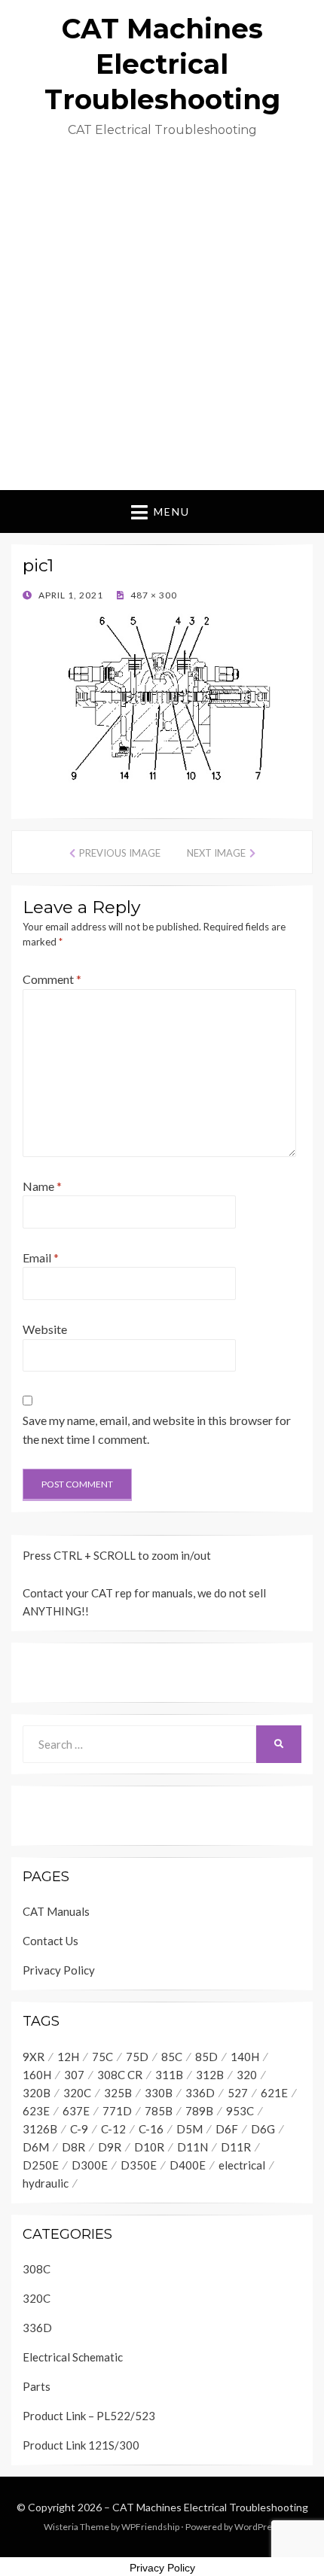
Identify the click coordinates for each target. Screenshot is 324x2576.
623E (36, 2111)
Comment (52, 979)
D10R (149, 2147)
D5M (190, 2129)
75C (102, 2057)
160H (37, 2075)
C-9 (79, 2129)
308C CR (120, 2075)
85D (206, 2057)
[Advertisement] (162, 321)
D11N (193, 2147)
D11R (236, 2147)
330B (159, 2093)
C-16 (151, 2129)
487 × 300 (153, 595)
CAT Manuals (56, 1911)
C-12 (113, 2129)
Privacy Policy (59, 1970)
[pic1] (162, 697)
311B (169, 2075)
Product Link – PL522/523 (89, 2416)
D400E (188, 2165)
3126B (40, 2129)
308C (37, 2269)
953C (240, 2111)
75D (137, 2057)
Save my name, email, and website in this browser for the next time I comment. (157, 1430)
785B (159, 2111)
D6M (36, 2147)
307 (74, 2075)
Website (45, 1329)
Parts (37, 2386)
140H (245, 2057)
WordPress (258, 2527)
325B (118, 2093)
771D (117, 2111)
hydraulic (46, 2183)
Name (42, 1186)
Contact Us (50, 1941)
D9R (110, 2147)
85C (172, 2057)
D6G (263, 2129)
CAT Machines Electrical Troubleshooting (162, 64)
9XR (34, 2057)
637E (76, 2111)
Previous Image (120, 853)
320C (77, 2093)
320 (247, 2075)
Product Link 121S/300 (81, 2445)
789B (199, 2111)
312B (210, 2075)
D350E (139, 2165)
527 (238, 2093)
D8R (73, 2147)
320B (37, 2093)
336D (200, 2093)
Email (41, 1258)
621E (274, 2093)
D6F (227, 2129)
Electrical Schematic (73, 2357)
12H (68, 2057)
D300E (90, 2165)
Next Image (216, 853)
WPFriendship (150, 2527)
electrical (242, 2165)
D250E (41, 2165)
